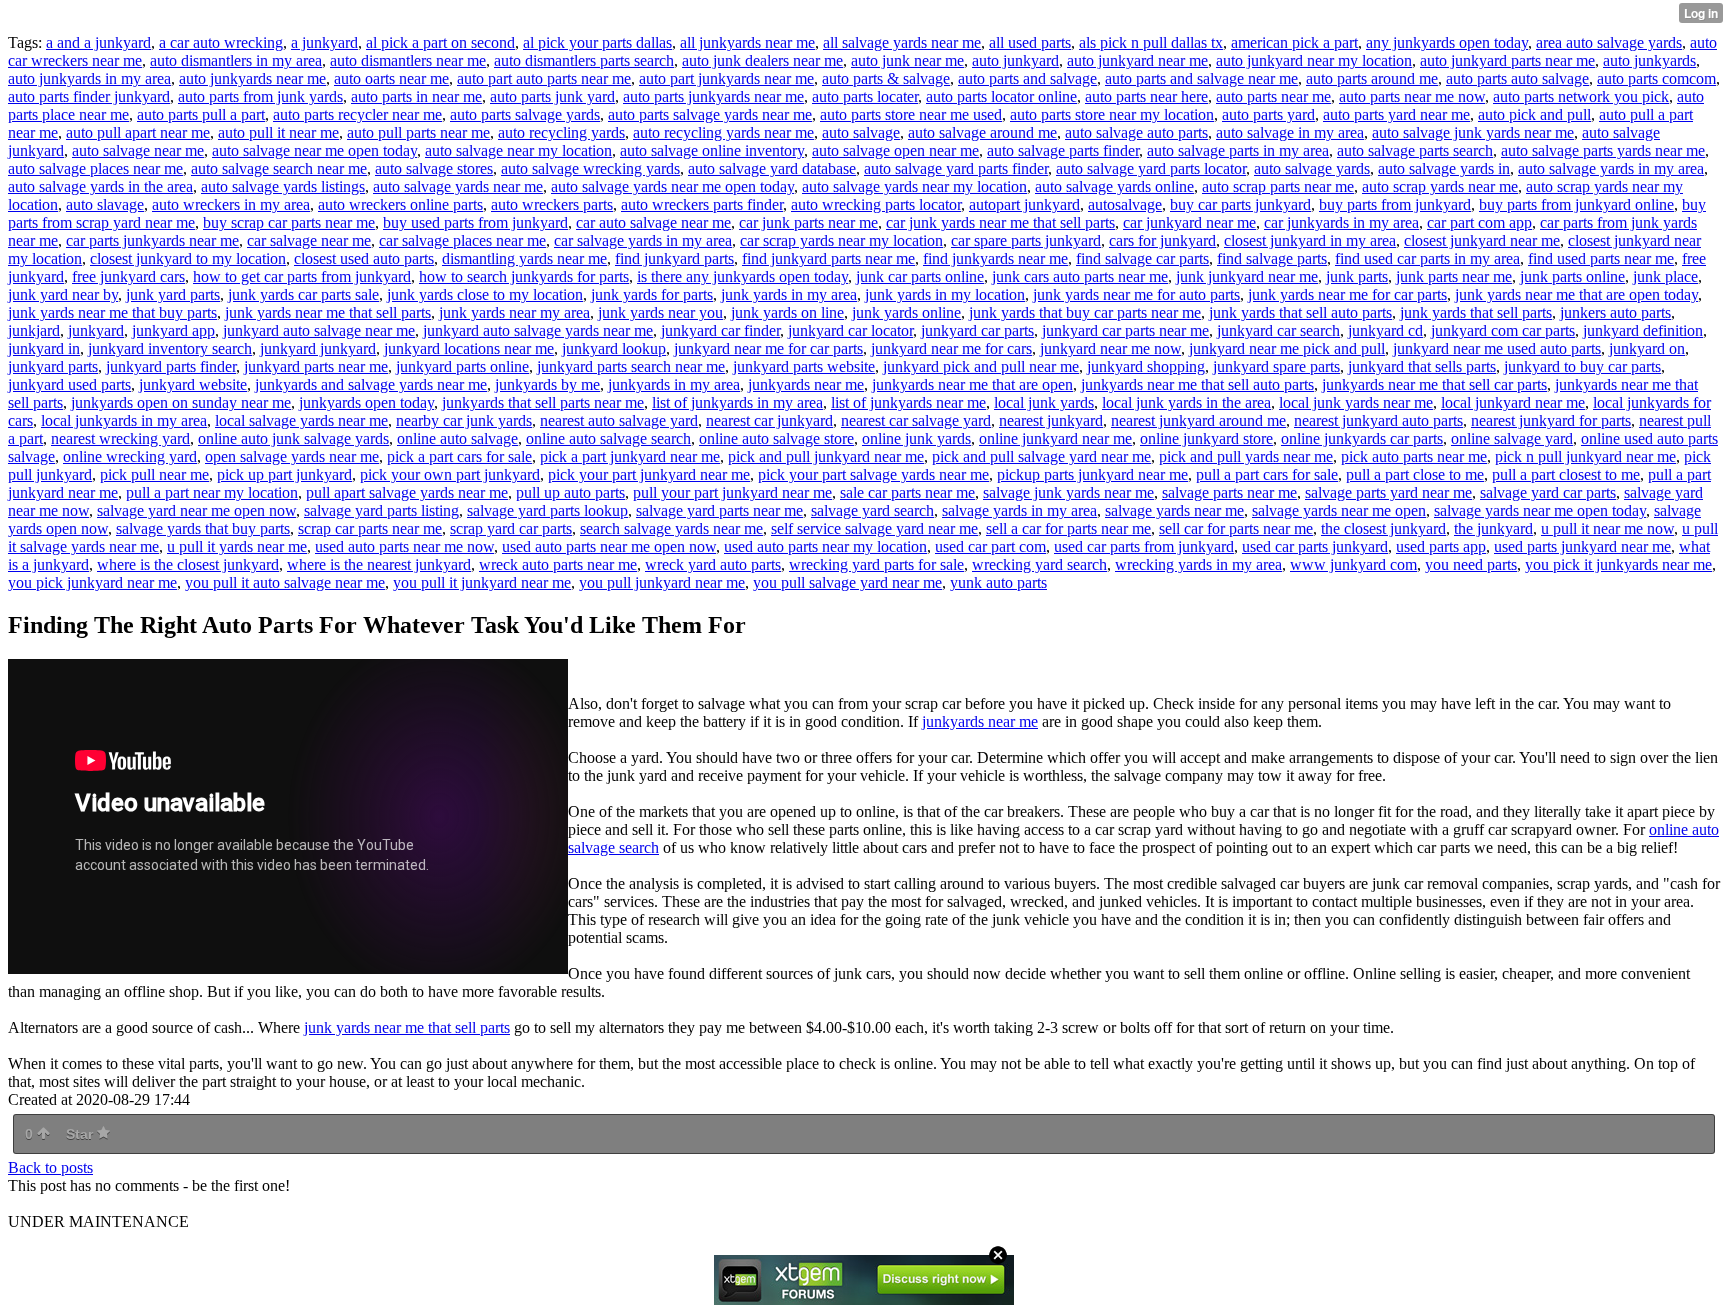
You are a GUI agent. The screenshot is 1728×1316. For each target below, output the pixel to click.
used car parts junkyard (1315, 546)
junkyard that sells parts (1422, 366)
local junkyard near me (1513, 402)
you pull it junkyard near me (482, 582)
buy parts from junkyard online (1576, 204)
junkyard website (193, 384)
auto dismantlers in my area (236, 60)
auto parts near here (1146, 96)
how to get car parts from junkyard (302, 276)
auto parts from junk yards (260, 96)
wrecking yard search (1039, 564)
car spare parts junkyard (1026, 240)
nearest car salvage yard (916, 420)
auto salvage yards (1312, 168)
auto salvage (861, 132)
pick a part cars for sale (459, 456)
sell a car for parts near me (1068, 528)
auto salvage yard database (772, 168)
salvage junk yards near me (1068, 492)
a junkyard (324, 42)
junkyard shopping (1146, 366)
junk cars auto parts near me (1080, 276)
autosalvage (1125, 204)
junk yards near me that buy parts (112, 312)
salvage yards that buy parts (203, 528)
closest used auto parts (364, 258)
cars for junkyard (1162, 240)
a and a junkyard (98, 42)
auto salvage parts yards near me (1603, 150)
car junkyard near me (1189, 222)
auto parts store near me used (911, 114)
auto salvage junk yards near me (1473, 132)
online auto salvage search (608, 438)
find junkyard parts (674, 258)
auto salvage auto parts (1136, 132)
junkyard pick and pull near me (981, 366)
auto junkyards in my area (89, 78)
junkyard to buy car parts (1582, 366)
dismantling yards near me (524, 258)
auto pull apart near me (138, 132)
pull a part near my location (212, 492)
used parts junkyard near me (1582, 546)
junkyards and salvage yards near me (371, 384)
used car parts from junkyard (1144, 546)
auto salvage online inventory (712, 150)
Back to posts (50, 1167)
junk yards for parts (652, 294)
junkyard (96, 330)
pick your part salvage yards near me (873, 474)
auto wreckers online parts (400, 204)
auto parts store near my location (1112, 114)
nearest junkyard (1051, 420)
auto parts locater (865, 96)
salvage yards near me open (1339, 510)
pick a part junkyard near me (630, 456)
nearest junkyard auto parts (1378, 420)
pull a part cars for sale (1267, 474)
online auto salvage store (776, 438)
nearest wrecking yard (120, 438)
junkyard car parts (977, 330)
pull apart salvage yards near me (407, 492)
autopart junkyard (1024, 204)
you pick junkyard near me (92, 582)
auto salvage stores (434, 168)
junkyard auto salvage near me (319, 330)
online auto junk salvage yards (293, 438)
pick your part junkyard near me (649, 474)
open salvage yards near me (292, 456)
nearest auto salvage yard (619, 420)
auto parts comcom (1656, 78)
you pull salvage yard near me (847, 582)
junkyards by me (547, 384)
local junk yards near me (1356, 402)
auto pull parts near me (418, 132)
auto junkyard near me (1137, 60)
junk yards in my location (945, 294)
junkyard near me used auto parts (1497, 348)
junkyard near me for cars (951, 348)
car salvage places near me (462, 240)
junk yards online (906, 312)
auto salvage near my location (518, 150)
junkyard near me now (1110, 348)
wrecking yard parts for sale (876, 564)
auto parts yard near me (1396, 114)
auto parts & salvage (886, 78)
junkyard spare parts (1276, 366)
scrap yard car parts (511, 528)
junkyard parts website (804, 366)
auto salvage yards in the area (100, 186)
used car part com (990, 546)
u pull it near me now (1607, 528)
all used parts (1030, 42)
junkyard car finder (720, 330)
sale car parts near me (907, 492)
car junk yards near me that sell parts (1000, 222)
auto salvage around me (982, 132)
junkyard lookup (614, 348)
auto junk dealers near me (762, 60)
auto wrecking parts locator (876, 204)
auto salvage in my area (1290, 132)
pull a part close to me (1415, 474)
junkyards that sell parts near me (543, 402)
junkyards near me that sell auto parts (1197, 384)
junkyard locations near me (469, 348)
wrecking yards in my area (1198, 564)
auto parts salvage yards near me (710, 114)
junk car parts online (920, 276)
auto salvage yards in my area (1611, 168)
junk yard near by (63, 294)
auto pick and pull (1534, 114)
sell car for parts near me (1236, 528)
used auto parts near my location (825, 546)
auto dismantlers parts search (584, 60)
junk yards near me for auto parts (1136, 294)
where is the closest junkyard (188, 564)
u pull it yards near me (237, 546)
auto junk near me (907, 60)
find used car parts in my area (1427, 258)
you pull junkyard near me (662, 582)
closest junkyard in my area (1310, 240)
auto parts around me (1372, 78)
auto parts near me (1273, 96)
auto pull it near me (278, 132)
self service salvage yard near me (874, 528)
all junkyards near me (747, 42)
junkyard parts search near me (631, 366)
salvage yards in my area (1019, 510)
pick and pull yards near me (1246, 456)
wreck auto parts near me (558, 564)
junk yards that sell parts (1476, 312)
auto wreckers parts (552, 204)
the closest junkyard (1383, 528)
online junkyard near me (1055, 438)
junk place (1665, 276)
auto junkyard (1015, 60)
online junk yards (916, 438)
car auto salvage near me (653, 222)
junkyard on (1647, 348)
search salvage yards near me (671, 528)
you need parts (1471, 564)
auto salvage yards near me (458, 186)
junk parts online (1572, 276)
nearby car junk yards (464, 420)
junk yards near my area (514, 312)
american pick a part (1294, 42)
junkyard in (44, 348)
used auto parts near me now (404, 546)
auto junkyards (1649, 60)
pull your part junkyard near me (732, 492)
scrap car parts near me (370, 528)
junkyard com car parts (1503, 330)
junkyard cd (1385, 330)
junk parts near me (1454, 276)
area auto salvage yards (1609, 42)
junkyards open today (366, 402)
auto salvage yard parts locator (1151, 168)
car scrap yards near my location (841, 240)
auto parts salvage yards (525, 114)
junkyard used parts (69, 384)
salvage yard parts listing (381, 510)
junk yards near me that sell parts (328, 312)
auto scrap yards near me (1440, 186)
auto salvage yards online (1114, 186)
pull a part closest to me (1566, 474)
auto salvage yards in (1444, 168)
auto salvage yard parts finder (956, 168)
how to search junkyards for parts (524, 276)
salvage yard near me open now (196, 510)
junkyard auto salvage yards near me (538, 330)
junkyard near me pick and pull (1287, 348)
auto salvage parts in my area (1238, 150)
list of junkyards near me (908, 402)
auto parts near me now (1412, 96)
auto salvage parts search (1415, 150)
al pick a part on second (440, 42)
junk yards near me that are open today (1576, 294)
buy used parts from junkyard (475, 222)
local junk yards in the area (1186, 402)
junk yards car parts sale (303, 294)
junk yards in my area (789, 294)
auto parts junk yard (552, 96)
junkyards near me (806, 384)
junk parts (1357, 276)
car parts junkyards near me (152, 240)
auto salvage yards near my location (914, 186)
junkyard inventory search (170, 348)
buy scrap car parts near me (289, 222)
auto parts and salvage (1027, 78)
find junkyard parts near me (828, 258)
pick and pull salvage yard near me (1041, 456)
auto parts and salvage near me (1201, 78)
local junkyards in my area (124, 420)
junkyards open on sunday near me (181, 402)
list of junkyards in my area (737, 402)
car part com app (1479, 222)
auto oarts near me (391, 78)
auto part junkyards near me (726, 78)
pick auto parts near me (1414, 456)
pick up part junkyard (284, 474)
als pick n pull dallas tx (1151, 42)
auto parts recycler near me (357, 114)
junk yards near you (660, 312)
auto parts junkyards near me (713, 96)
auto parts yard (1268, 114)
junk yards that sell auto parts (1300, 312)
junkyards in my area (674, 384)
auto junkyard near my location (1314, 60)
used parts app (1441, 546)
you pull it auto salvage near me (285, 582)
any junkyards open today (1447, 42)
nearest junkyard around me (1198, 420)
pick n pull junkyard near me (1585, 456)
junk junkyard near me (1247, 276)
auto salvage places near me (95, 168)
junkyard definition (1643, 330)
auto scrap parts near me (1278, 186)
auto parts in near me (416, 96)
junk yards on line (787, 312)
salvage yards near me (1174, 510)
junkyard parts (53, 366)
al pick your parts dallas (597, 42)
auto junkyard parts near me (1507, 60)
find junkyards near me (995, 258)
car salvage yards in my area (643, 240)
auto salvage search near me (279, 168)
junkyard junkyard (318, 348)
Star (81, 1134)
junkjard (34, 330)
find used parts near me (1601, 258)
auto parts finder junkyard (89, 96)
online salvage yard (1512, 438)
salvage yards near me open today (1540, 510)
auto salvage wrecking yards (590, 168)
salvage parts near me (1229, 492)
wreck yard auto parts (713, 564)
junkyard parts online (462, 366)
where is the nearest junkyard (379, 564)
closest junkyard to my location (188, 258)
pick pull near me (154, 474)
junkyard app (173, 330)
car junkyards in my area (1341, 222)
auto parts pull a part (201, 114)
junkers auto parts (1615, 312)
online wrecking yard (130, 456)
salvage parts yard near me (1388, 492)
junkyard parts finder (171, 366)
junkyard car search (1278, 330)
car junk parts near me (808, 222)
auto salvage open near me (895, 150)
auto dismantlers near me (408, 60)
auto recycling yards (561, 132)
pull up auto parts (570, 492)
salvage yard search (872, 510)
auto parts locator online (1001, 96)
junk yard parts (173, 294)
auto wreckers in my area (231, 204)
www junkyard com (1353, 564)
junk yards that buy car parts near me (1085, 312)
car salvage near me (309, 240)
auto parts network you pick (1581, 96)
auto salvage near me (138, 150)
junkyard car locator (850, 330)
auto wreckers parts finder (702, 204)
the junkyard (1493, 528)
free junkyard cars (128, 276)
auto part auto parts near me (544, 78)
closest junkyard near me (1482, 240)
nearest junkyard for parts (1551, 420)
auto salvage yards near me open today (672, 186)
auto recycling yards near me (723, 132)
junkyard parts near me (316, 366)
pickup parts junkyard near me (1092, 474)
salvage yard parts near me (719, 510)
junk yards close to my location (485, 294)
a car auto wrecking (221, 42)
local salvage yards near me (301, 420)
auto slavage (105, 204)
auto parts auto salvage (1517, 78)
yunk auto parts (998, 582)
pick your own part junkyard (450, 474)
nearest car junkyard (769, 420)
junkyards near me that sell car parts (1434, 384)
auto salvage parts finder (1063, 150)
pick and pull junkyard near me (826, 456)
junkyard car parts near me (1125, 330)
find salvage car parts (1142, 258)
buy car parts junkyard (1240, 204)
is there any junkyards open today (742, 276)
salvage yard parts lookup (547, 510)
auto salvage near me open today (314, 150)
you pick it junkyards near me (1618, 564)
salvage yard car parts (1548, 492)
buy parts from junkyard (1395, 204)
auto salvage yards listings (283, 186)
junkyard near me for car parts (768, 348)
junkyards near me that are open (972, 384)
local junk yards (1044, 402)
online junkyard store (1206, 438)
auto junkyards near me (252, 78)
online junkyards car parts (1362, 438)
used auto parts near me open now (609, 546)
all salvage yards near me (902, 42)
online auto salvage (457, 438)
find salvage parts (1272, 258)
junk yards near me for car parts (1347, 294)
